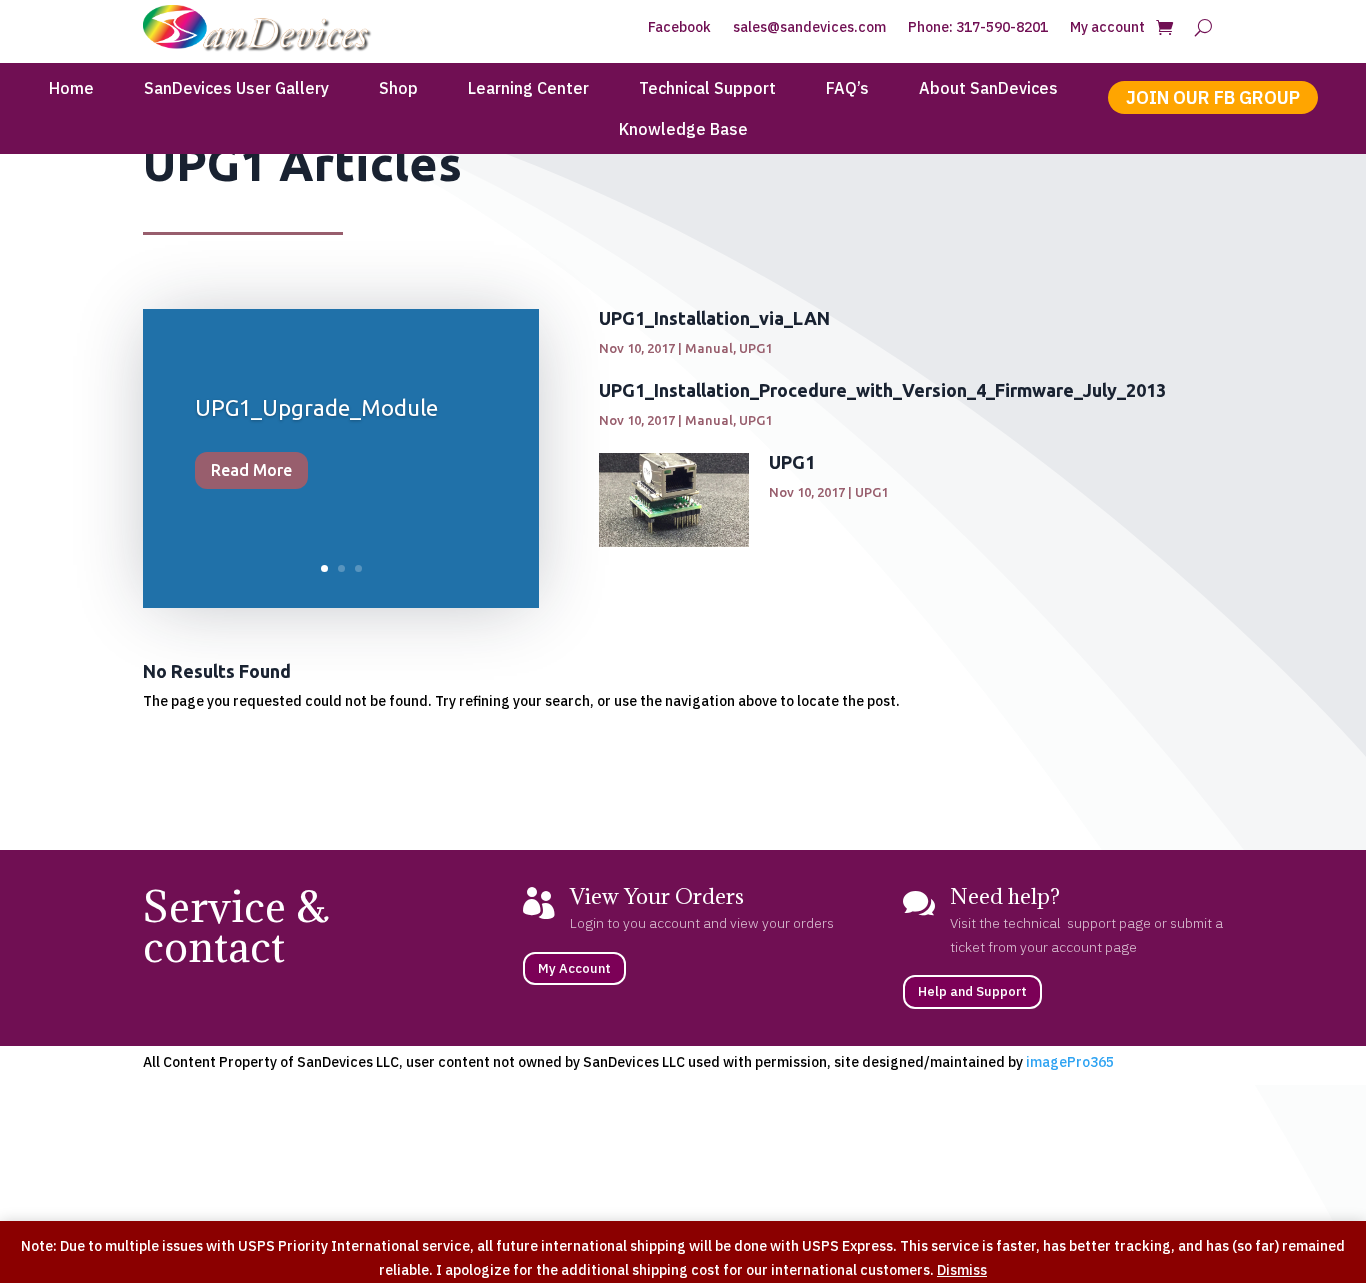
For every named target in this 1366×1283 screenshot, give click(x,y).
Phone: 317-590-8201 (978, 28)
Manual (709, 348)
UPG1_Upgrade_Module (316, 407)
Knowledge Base (683, 130)
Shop (398, 89)
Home (71, 89)
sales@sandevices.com (809, 28)
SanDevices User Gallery (236, 89)
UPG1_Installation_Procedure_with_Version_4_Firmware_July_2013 (882, 390)
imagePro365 (1070, 1062)
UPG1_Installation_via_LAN (714, 318)
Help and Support (972, 991)
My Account (574, 968)
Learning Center (528, 89)
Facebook (679, 28)
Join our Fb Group (1213, 97)
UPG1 (755, 348)
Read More (251, 470)
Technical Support (707, 89)
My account (1107, 28)
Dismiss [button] (962, 1270)
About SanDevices (988, 89)
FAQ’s (847, 89)
